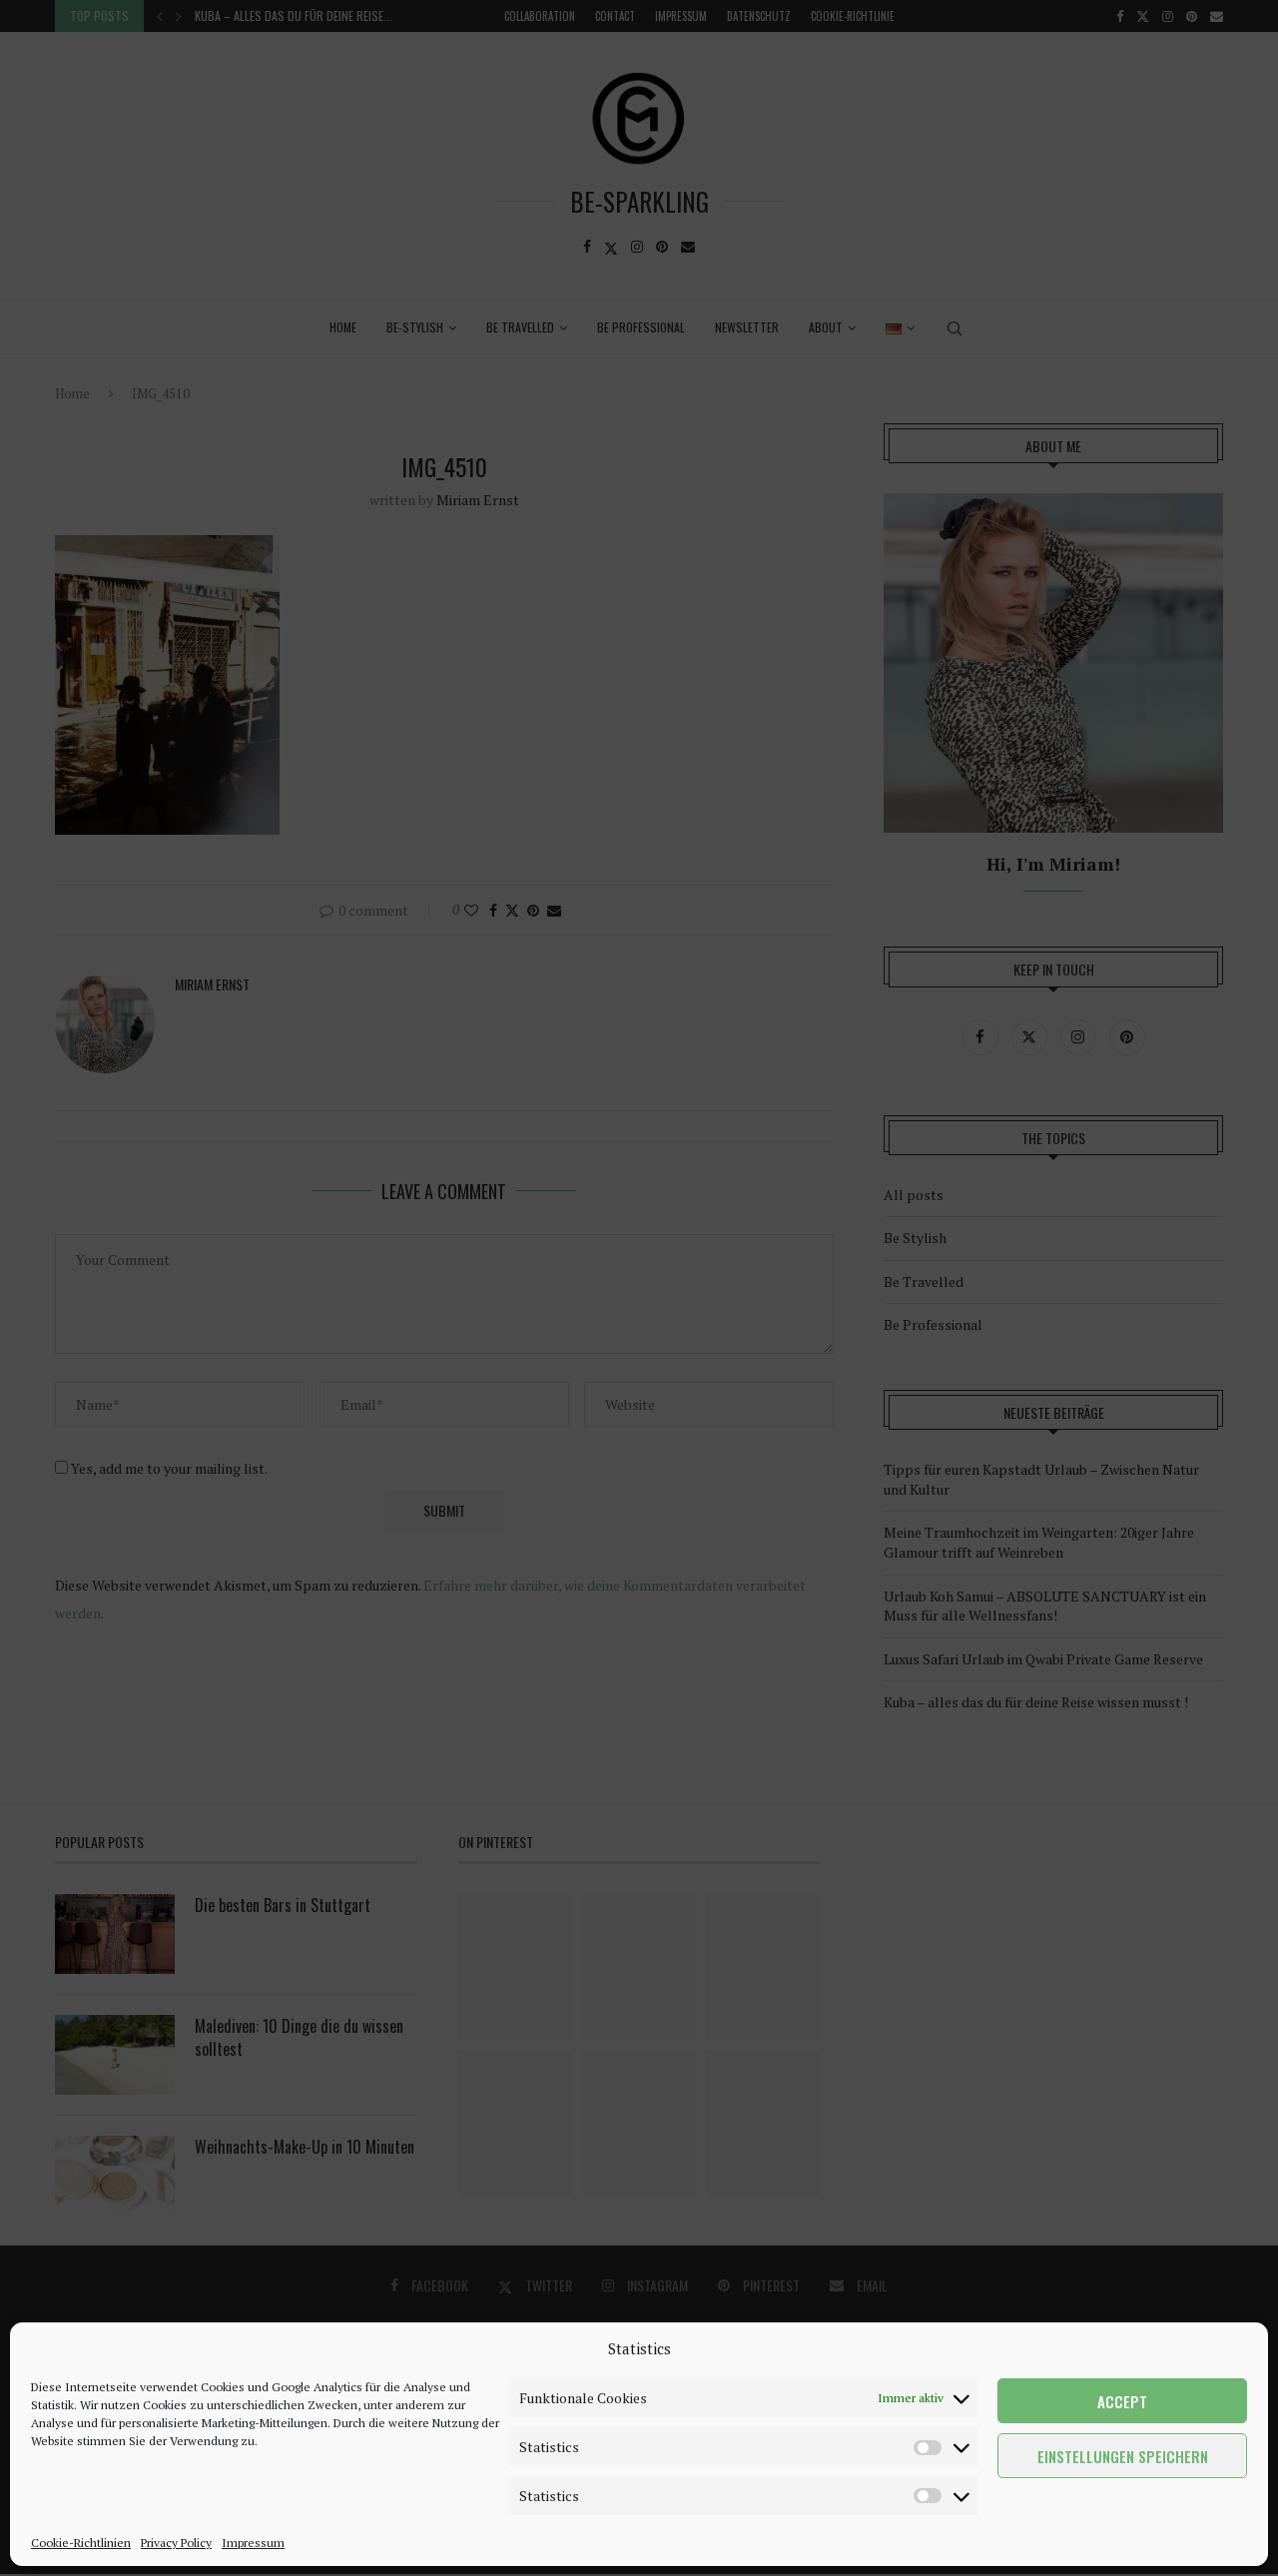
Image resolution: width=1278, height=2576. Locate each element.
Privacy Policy (176, 2543)
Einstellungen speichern (1123, 2456)
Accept (1122, 2401)
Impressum (253, 2543)
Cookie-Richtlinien (81, 2543)
